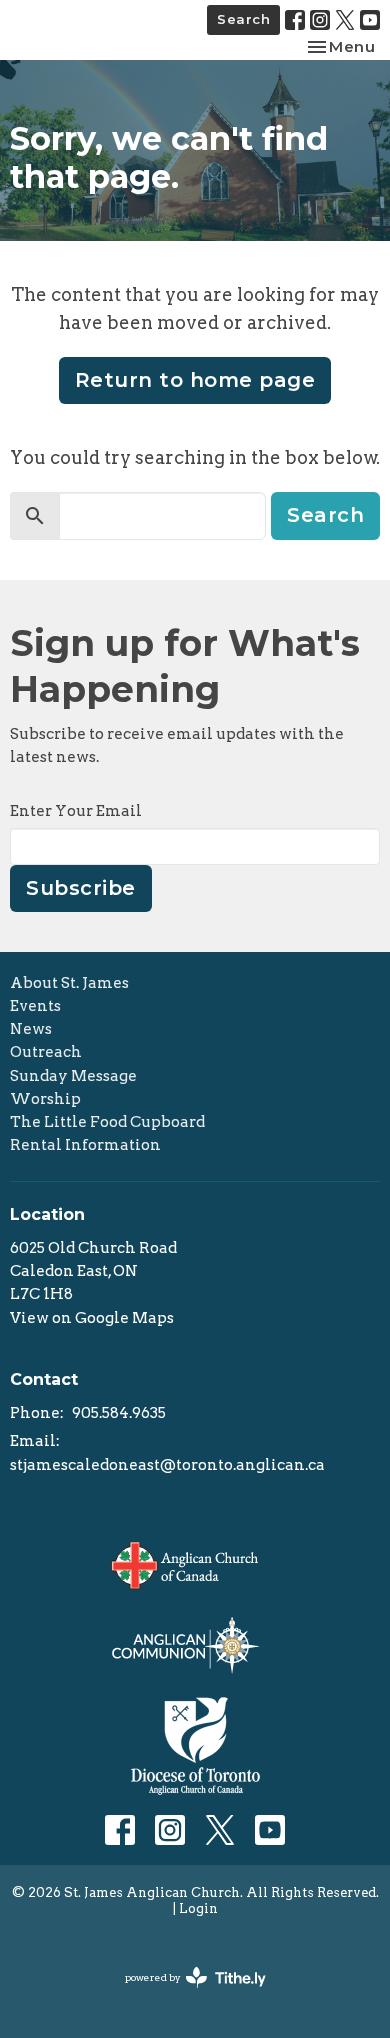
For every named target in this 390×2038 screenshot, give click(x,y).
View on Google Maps (92, 1318)
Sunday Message (73, 1076)
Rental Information (85, 1145)
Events (35, 1006)
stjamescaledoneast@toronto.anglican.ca (167, 1465)
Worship (45, 1099)
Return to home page (195, 380)
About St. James (69, 983)
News (31, 1029)
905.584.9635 (119, 1413)
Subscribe (81, 888)
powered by (185, 1994)
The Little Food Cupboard (107, 1122)
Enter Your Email (76, 811)
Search (243, 19)
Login (198, 1908)
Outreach (46, 1052)
